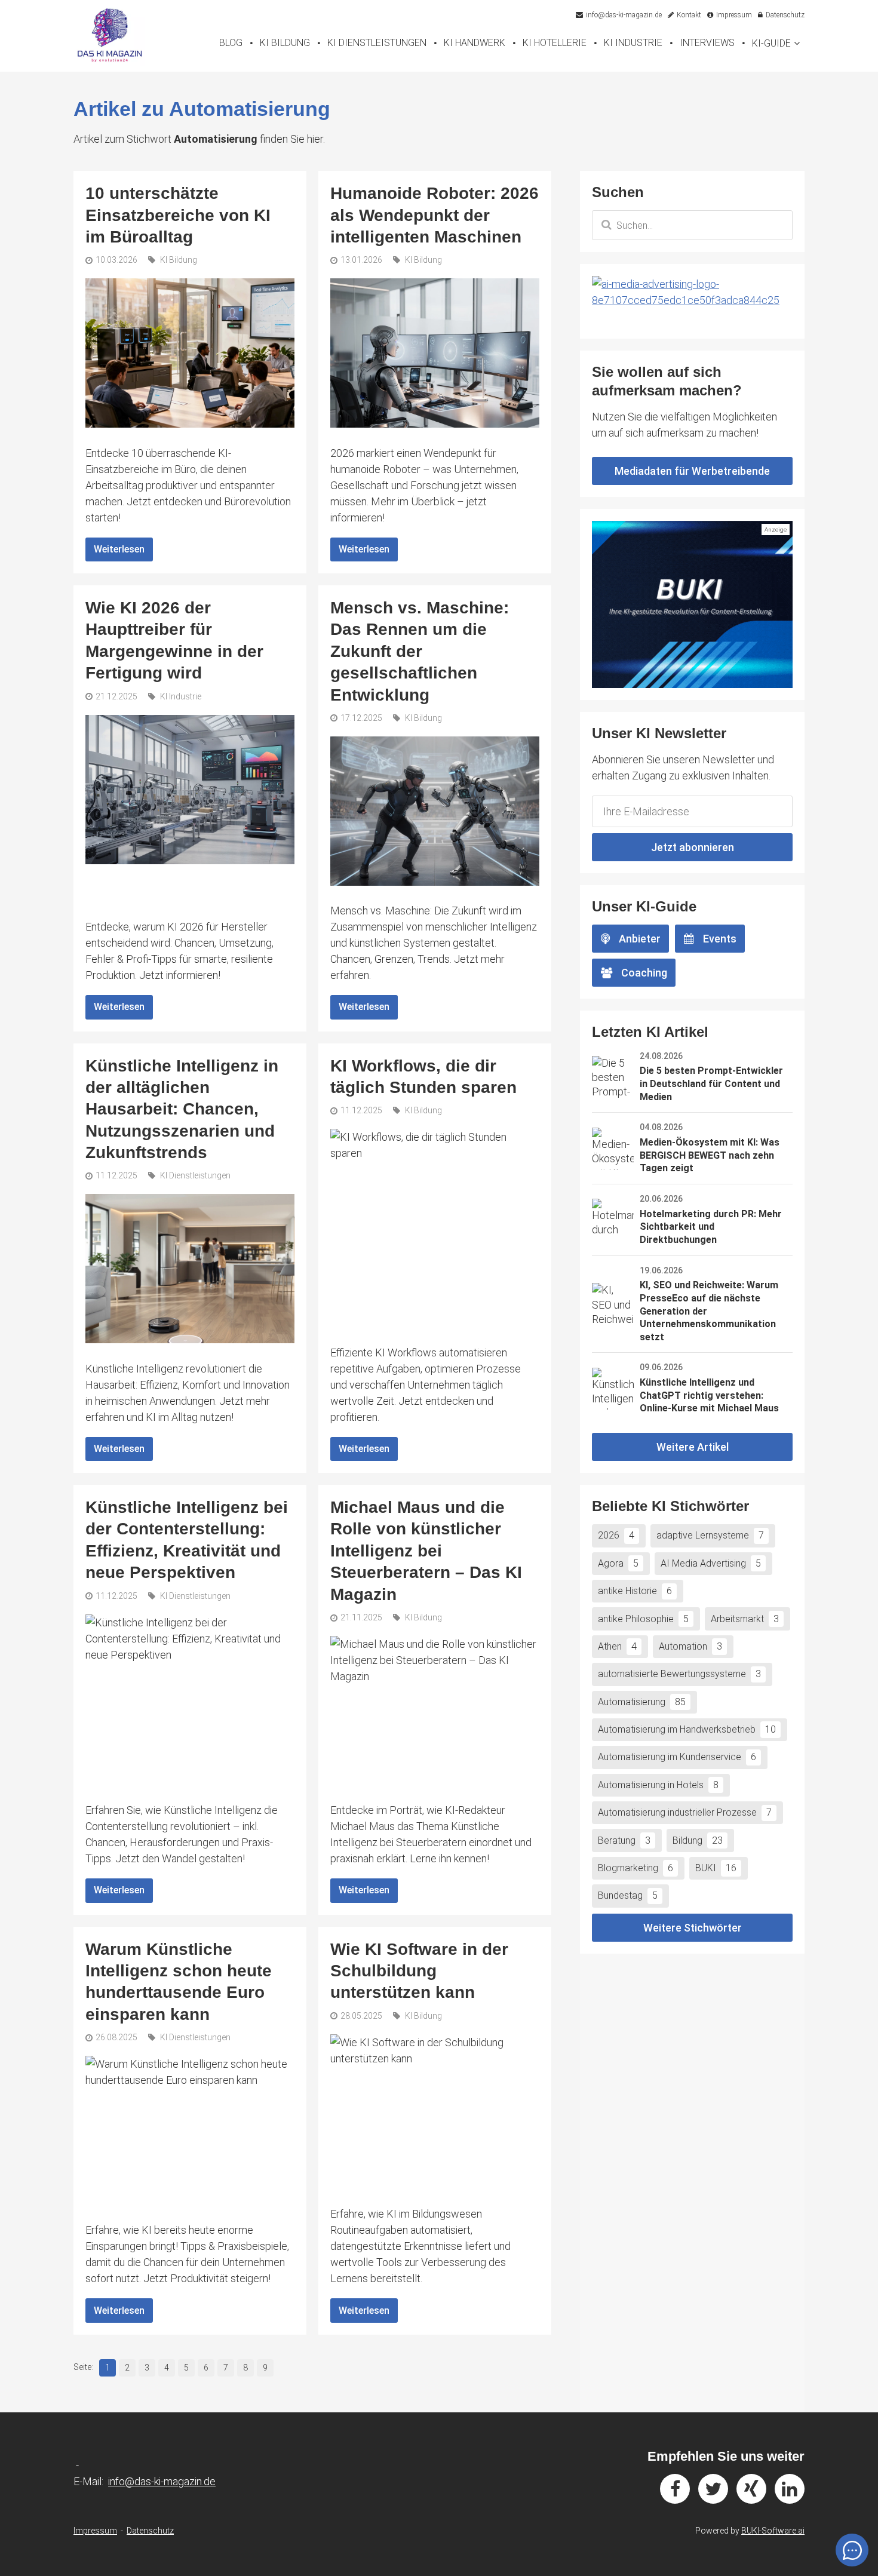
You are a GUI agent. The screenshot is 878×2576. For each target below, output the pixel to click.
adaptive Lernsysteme (710, 1535)
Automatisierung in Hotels (658, 1785)
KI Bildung (285, 43)
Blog (231, 43)
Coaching (644, 973)
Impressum (95, 2531)
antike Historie (635, 1591)
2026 (616, 1535)
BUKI (716, 1868)
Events (720, 939)
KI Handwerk (475, 43)
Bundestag (628, 1895)
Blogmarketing (636, 1868)
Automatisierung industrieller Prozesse (685, 1812)
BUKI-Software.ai (773, 2531)
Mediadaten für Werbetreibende (692, 471)
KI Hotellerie (555, 43)
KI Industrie (633, 43)
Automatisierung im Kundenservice (677, 1757)
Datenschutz (150, 2531)
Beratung (624, 1840)
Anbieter (640, 939)
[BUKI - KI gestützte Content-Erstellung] (692, 604)
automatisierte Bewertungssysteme (679, 1674)
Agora (618, 1563)
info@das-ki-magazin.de (162, 2481)
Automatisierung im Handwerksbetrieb (687, 1729)
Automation (690, 1646)
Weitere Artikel (693, 1447)
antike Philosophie (643, 1619)
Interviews (707, 43)
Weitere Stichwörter (693, 1928)
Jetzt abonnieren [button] (693, 847)
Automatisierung (642, 1702)
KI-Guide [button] (771, 43)
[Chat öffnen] (852, 2550)
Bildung (698, 1840)
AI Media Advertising (711, 1563)
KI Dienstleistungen (377, 43)
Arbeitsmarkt (745, 1619)
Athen (617, 1646)
